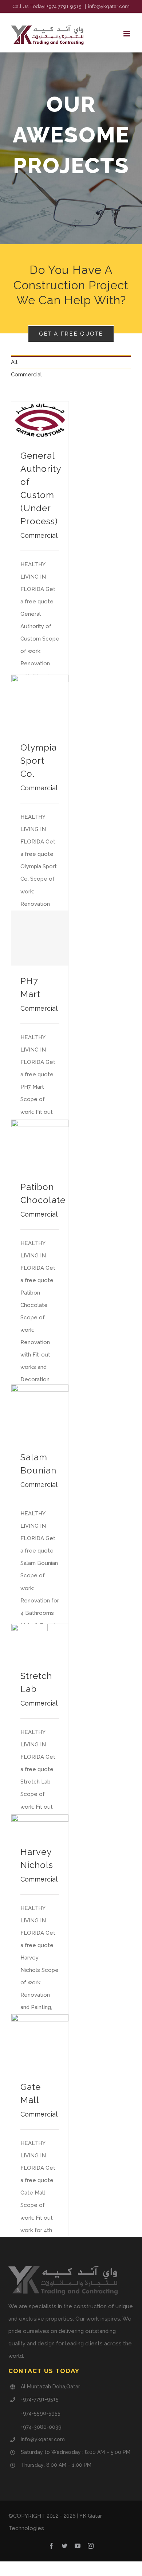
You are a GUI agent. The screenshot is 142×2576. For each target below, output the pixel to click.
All (14, 362)
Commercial (26, 375)
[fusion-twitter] (64, 2546)
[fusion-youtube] (78, 2546)
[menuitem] (71, 362)
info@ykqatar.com (109, 6)
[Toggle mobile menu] (127, 34)
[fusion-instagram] (91, 2546)
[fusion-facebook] (51, 2546)
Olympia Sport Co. (39, 761)
